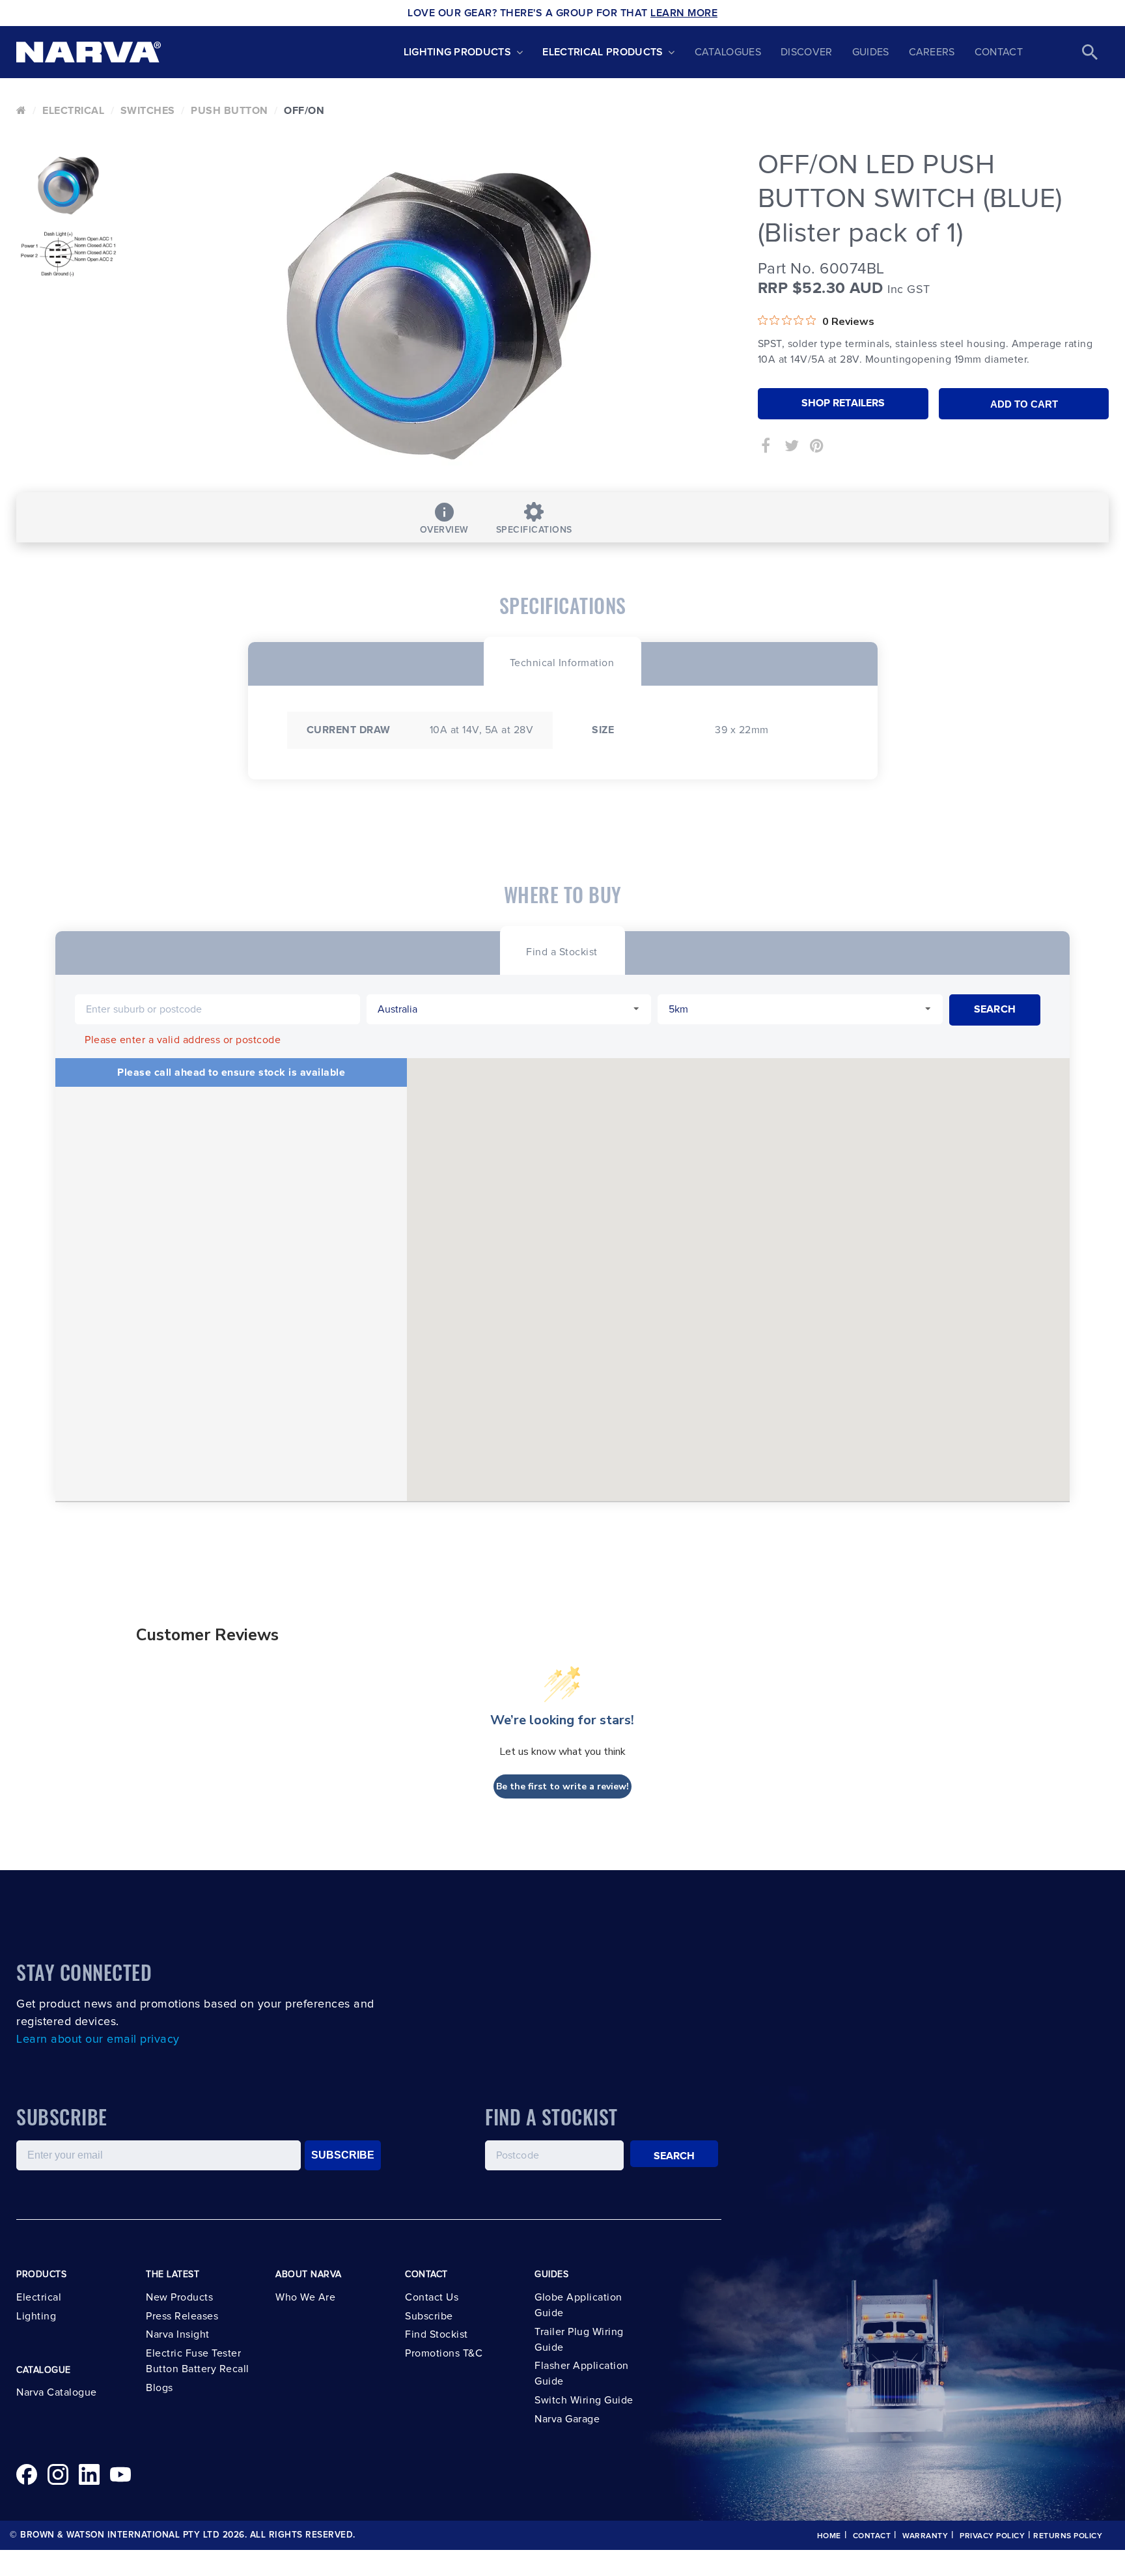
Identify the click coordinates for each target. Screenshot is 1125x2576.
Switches (148, 111)
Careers (932, 52)
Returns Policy (1068, 2536)
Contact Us (432, 2297)
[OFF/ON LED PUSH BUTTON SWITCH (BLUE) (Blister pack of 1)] (439, 316)
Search (674, 2156)
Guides (871, 52)
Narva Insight (178, 2334)
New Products (179, 2297)
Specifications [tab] (534, 530)
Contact (999, 52)
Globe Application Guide (578, 2305)
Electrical (73, 111)
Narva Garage (567, 2419)
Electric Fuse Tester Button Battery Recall (198, 2361)
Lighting (36, 2316)
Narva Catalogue (57, 2392)
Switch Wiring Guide (584, 2400)
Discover (807, 52)
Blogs (160, 2388)
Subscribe (429, 2316)
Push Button (229, 111)
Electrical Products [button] (603, 52)
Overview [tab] (444, 530)
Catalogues (728, 52)
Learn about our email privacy (98, 2039)
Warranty (925, 2536)
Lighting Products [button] (457, 52)
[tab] (562, 661)
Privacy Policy (992, 2536)
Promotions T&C (444, 2353)
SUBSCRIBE (343, 2155)
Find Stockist (437, 2334)
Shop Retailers (843, 403)
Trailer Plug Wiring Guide (579, 2340)
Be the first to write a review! (562, 1786)
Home (829, 2536)
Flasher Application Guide (582, 2373)
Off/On (304, 111)
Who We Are (305, 2297)
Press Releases (182, 2316)
